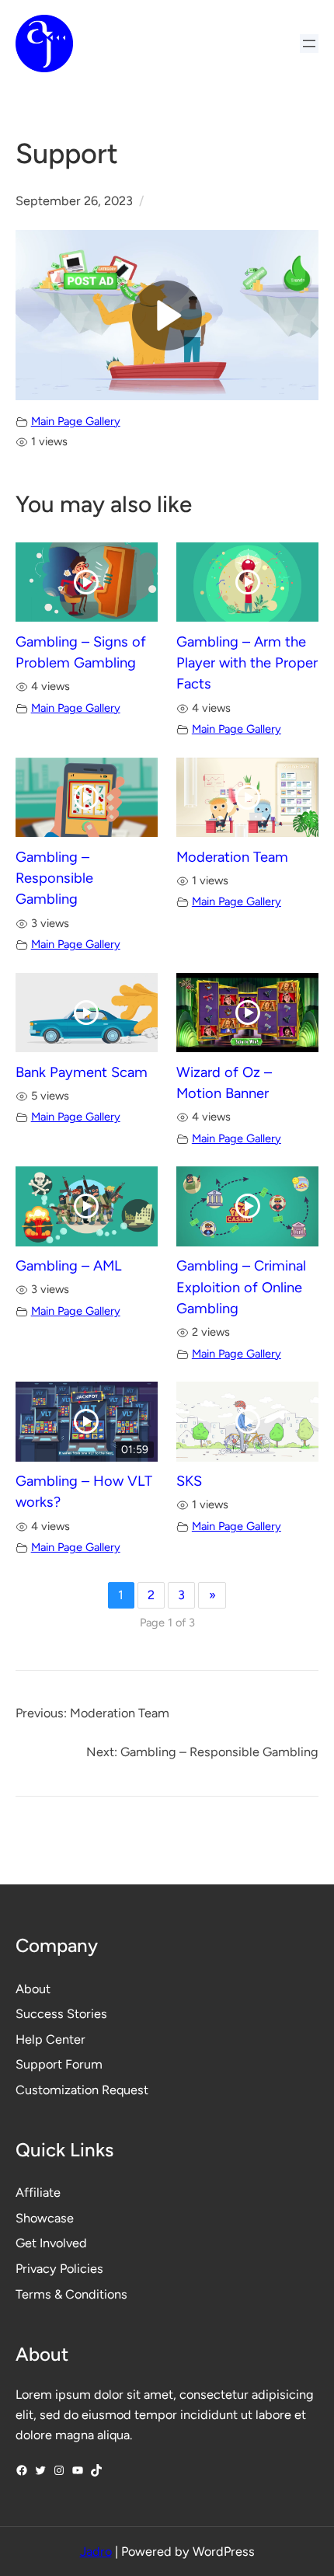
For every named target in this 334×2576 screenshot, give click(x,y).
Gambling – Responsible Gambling (54, 878)
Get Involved (51, 2243)
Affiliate (38, 2193)
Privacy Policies (59, 2269)
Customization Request (82, 2090)
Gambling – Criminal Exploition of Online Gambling (241, 1287)
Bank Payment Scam (82, 1072)
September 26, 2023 (74, 201)
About (33, 1989)
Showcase (45, 2218)
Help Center (50, 2039)
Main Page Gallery (76, 421)
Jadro (96, 2552)
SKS (189, 1481)
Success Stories (61, 2014)
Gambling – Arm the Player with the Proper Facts (247, 663)
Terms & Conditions (71, 2294)
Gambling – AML (69, 1266)
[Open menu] (309, 44)
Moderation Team (232, 857)
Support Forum (59, 2064)
